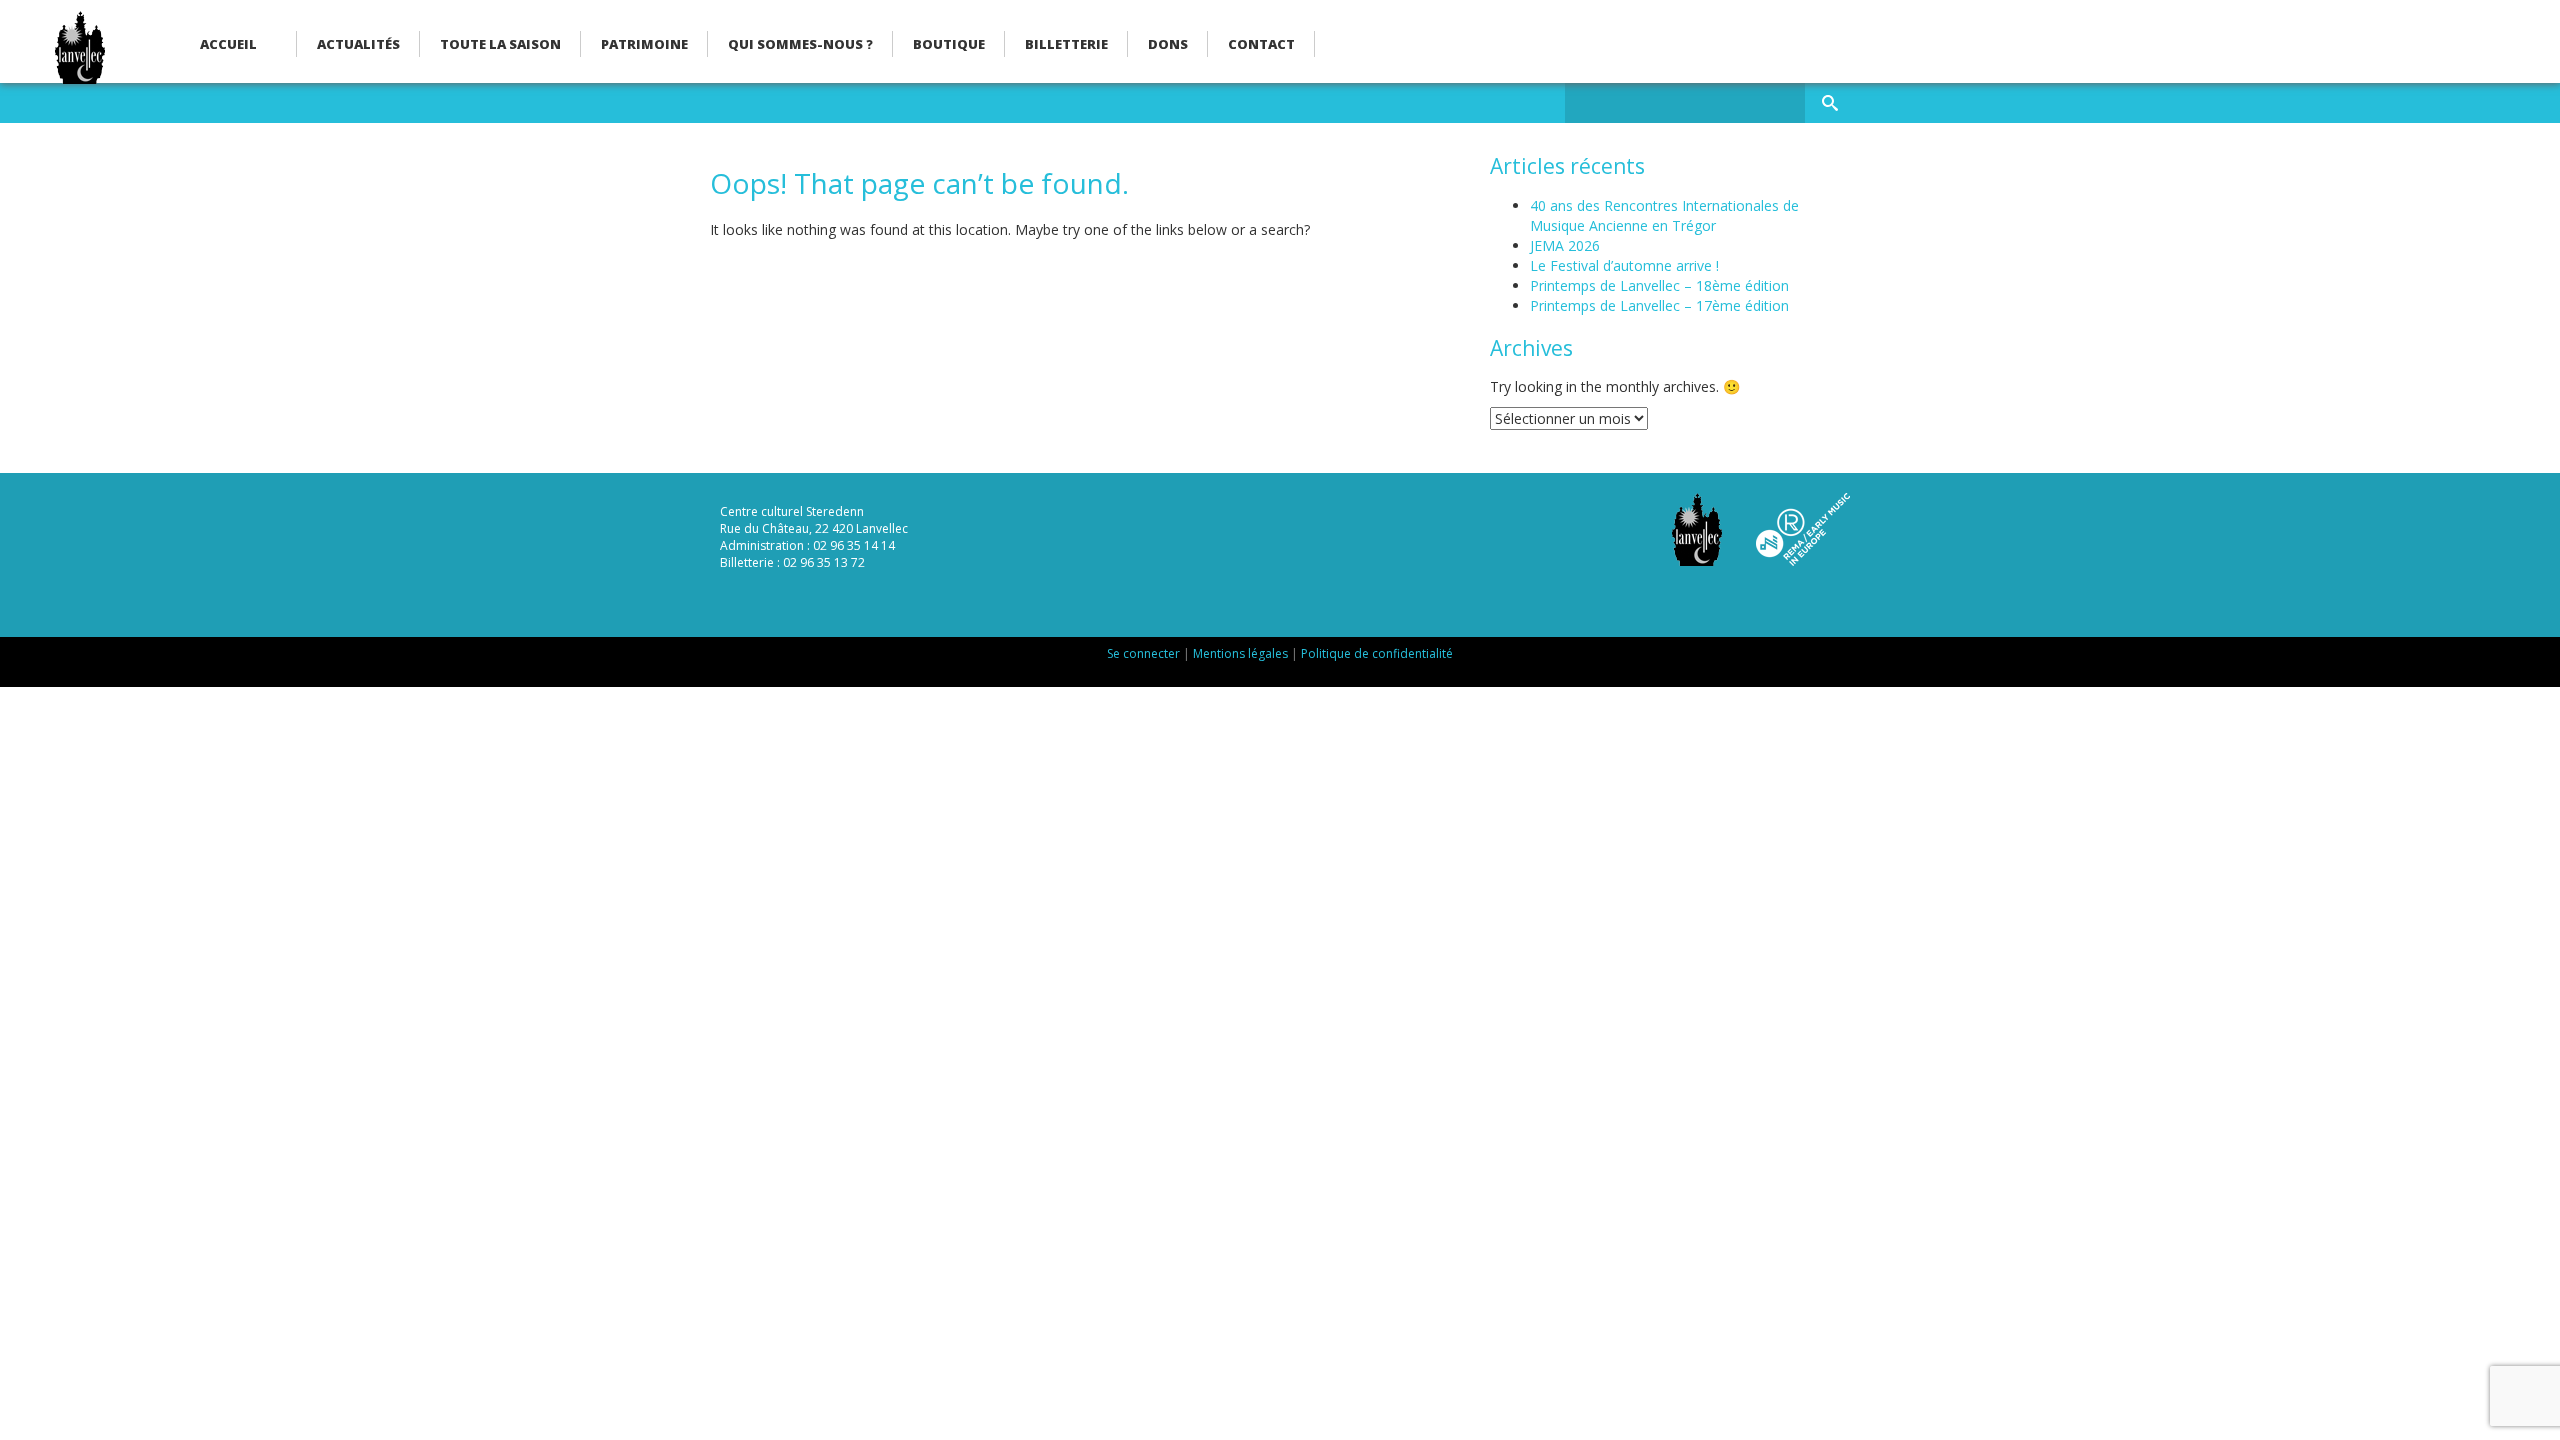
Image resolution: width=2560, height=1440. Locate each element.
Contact (1261, 44)
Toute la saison (500, 44)
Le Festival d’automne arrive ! (1624, 265)
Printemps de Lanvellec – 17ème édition (1659, 305)
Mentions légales (1240, 653)
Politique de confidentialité (1377, 653)
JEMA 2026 (1565, 245)
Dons (1168, 44)
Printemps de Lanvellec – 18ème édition (1659, 285)
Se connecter (1143, 653)
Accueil (228, 44)
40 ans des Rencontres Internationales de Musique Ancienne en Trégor (1664, 215)
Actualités (358, 44)
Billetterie (1066, 44)
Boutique (949, 44)
